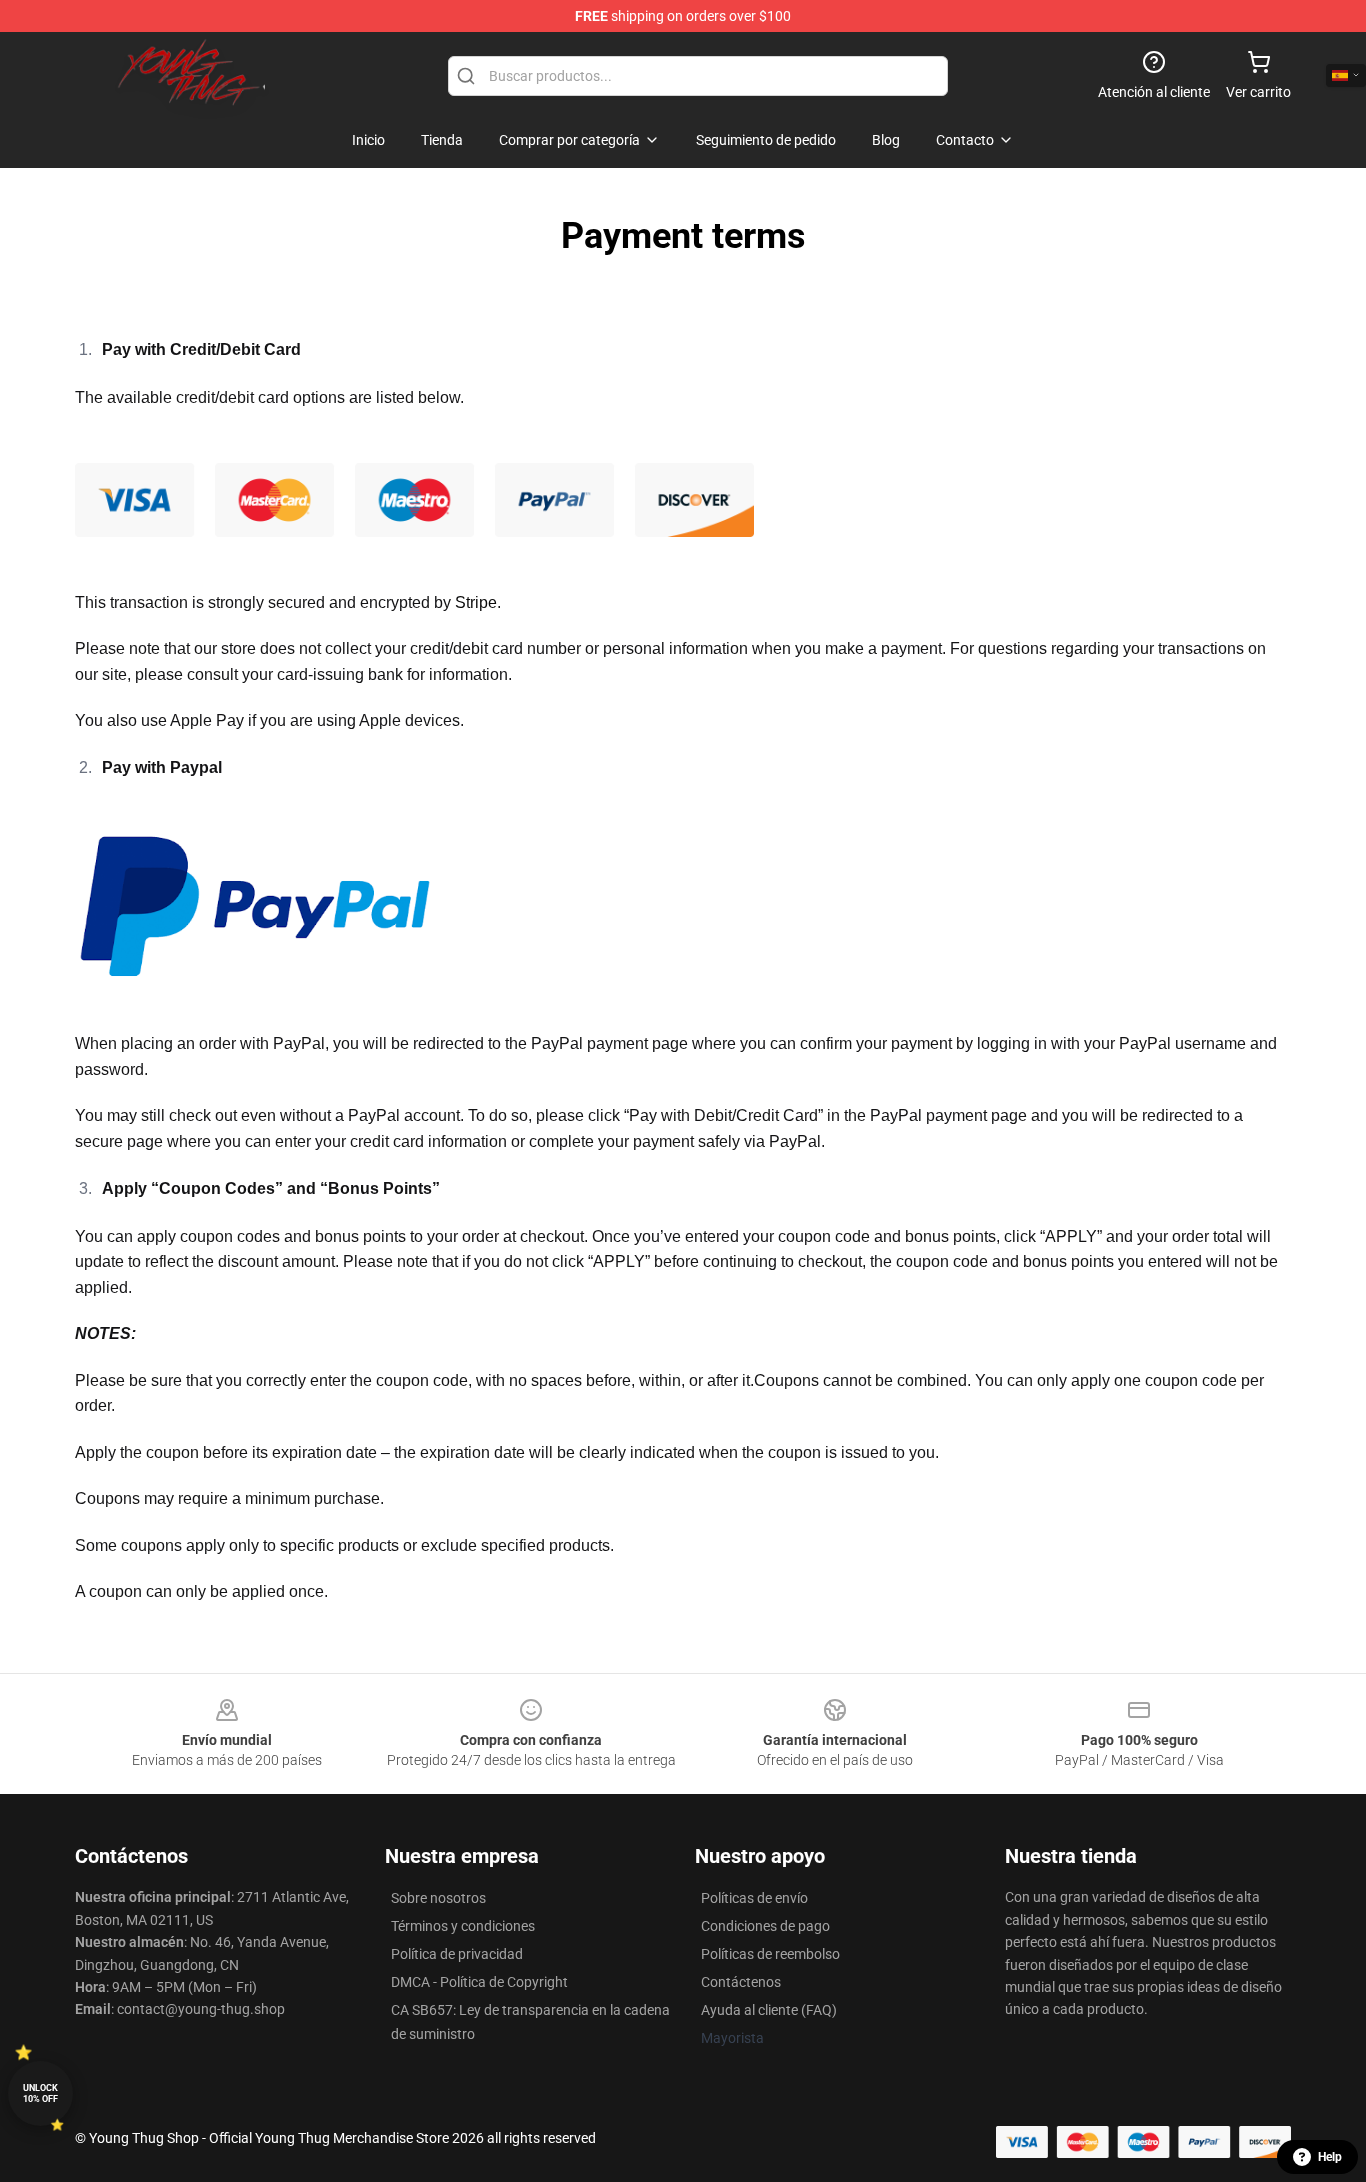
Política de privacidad (457, 1954)
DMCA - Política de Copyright (479, 1982)
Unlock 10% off (40, 2093)
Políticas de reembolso (770, 1954)
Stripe (476, 602)
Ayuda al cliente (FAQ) (769, 2010)
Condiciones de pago (765, 1926)
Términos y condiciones (463, 1926)
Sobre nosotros (438, 1898)
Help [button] (1330, 2157)
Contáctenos (741, 1982)
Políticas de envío (754, 1898)
